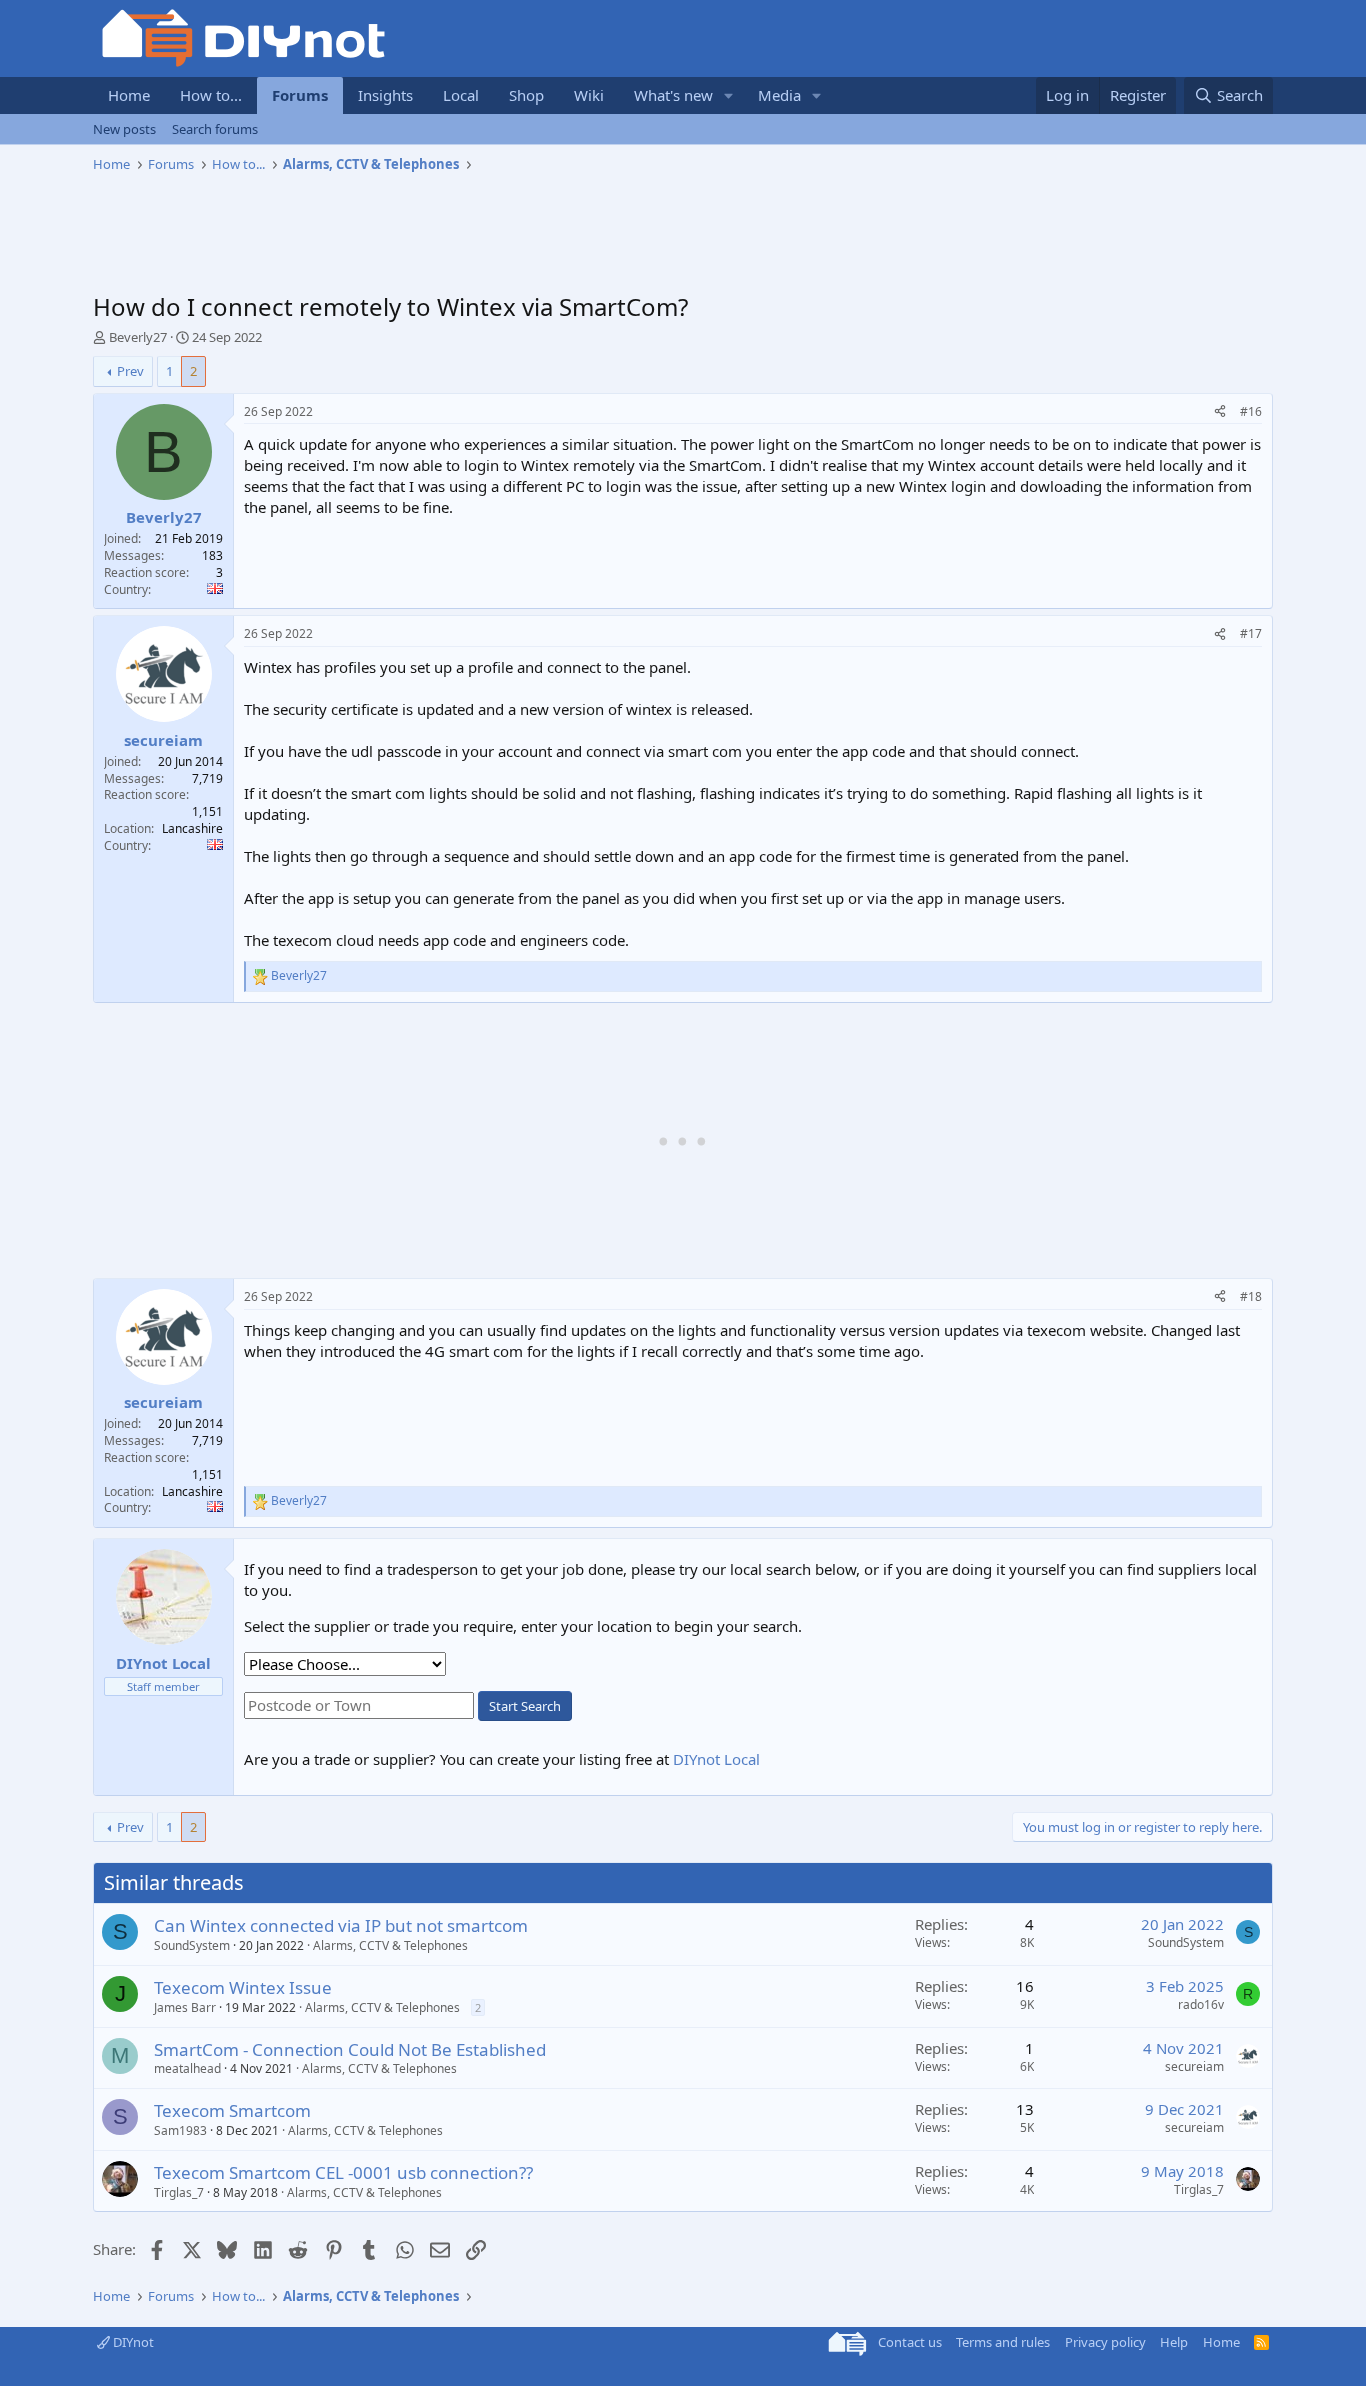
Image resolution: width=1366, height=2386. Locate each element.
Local (461, 95)
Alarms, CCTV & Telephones (390, 1945)
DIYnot (132, 2342)
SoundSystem (192, 1945)
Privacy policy (1105, 2342)
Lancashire (192, 828)
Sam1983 (180, 2130)
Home (129, 95)
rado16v (1201, 2004)
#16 (1251, 411)
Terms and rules (1003, 2342)
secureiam (1194, 2066)
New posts (124, 129)
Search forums (215, 129)
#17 (1251, 633)
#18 (1251, 1296)
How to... (211, 95)
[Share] (1220, 412)
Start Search (525, 1706)
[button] (729, 95)
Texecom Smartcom (232, 2110)
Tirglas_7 (179, 2192)
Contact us (910, 2342)
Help (1174, 2342)
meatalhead (187, 2068)
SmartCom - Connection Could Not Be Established (350, 2049)
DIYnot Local (716, 1759)
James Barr (185, 2007)
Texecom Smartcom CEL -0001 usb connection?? (343, 2172)
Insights (385, 95)
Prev (130, 371)
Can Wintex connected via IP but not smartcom (341, 1925)
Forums (300, 95)
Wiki (589, 95)
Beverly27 (138, 337)
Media (779, 95)
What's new (673, 95)
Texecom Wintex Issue (243, 1987)
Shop (526, 95)
